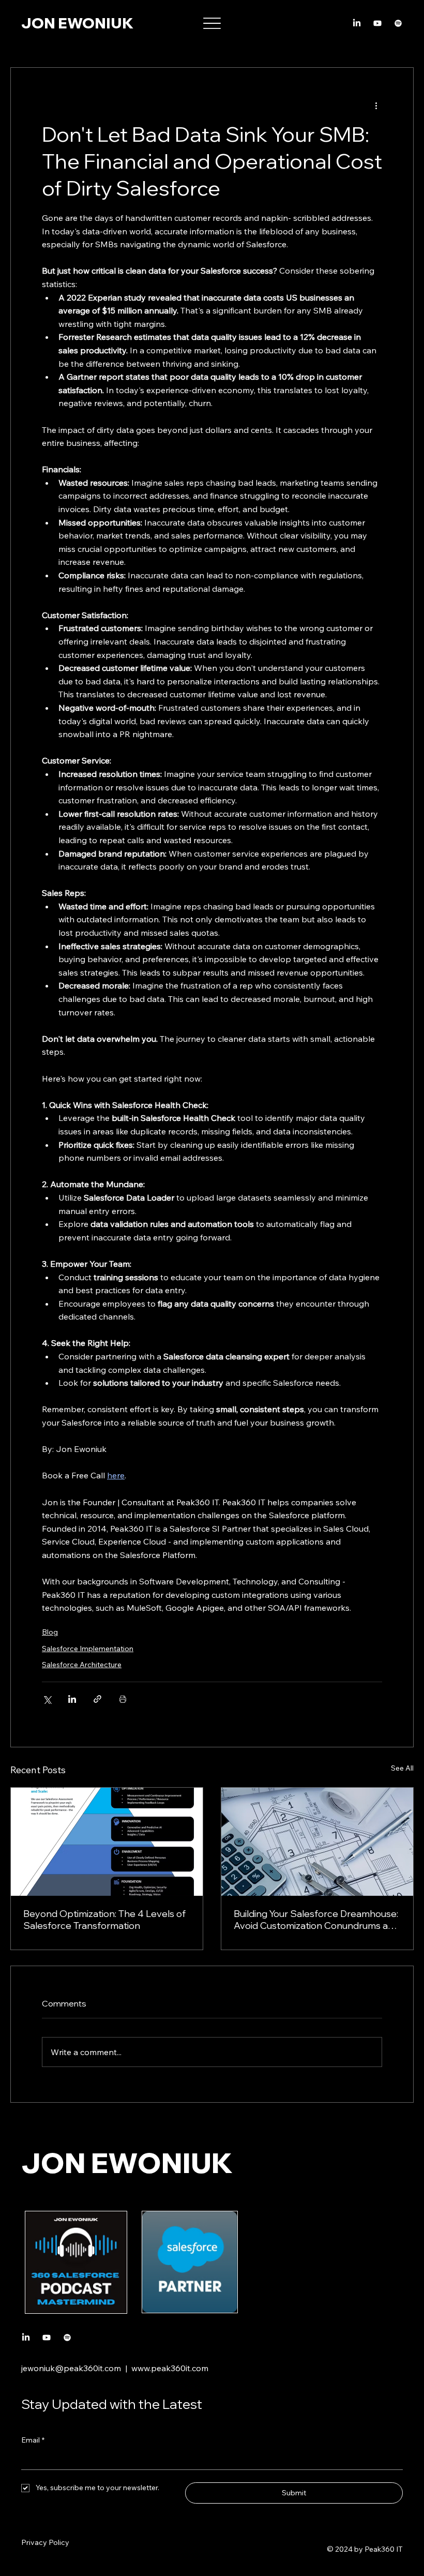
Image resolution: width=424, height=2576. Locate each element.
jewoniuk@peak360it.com (71, 2368)
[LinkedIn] (357, 23)
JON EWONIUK (77, 23)
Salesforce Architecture (82, 1665)
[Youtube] (377, 23)
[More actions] (376, 105)
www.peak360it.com (170, 2368)
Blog (50, 1632)
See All (402, 1768)
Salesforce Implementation (88, 1649)
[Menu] (212, 24)
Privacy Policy (45, 2542)
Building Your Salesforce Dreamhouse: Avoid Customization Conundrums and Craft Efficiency (316, 1920)
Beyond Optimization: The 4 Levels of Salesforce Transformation (104, 1920)
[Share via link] (97, 1699)
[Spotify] (398, 23)
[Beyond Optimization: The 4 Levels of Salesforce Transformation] (107, 1842)
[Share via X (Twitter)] (47, 1699)
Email (33, 2440)
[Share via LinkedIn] (72, 1699)
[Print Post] (123, 1699)
